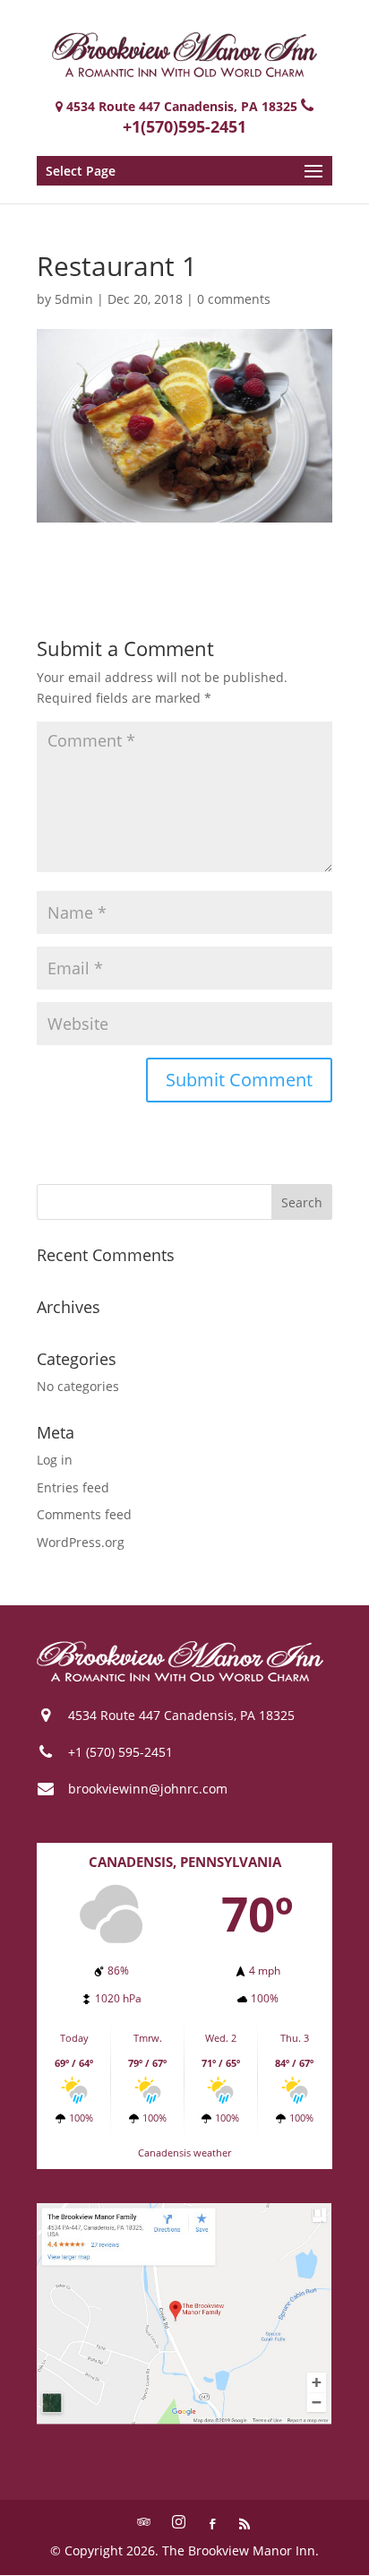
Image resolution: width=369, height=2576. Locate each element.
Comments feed (84, 1514)
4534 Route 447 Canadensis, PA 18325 (181, 1715)
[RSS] (245, 2525)
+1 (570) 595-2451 (120, 1752)
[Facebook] (212, 2525)
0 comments (234, 299)
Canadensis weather (184, 2152)
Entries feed (73, 1487)
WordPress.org (81, 1542)
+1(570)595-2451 (184, 126)
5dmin (74, 299)
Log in (55, 1460)
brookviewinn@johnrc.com (148, 1789)
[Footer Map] (184, 2420)
